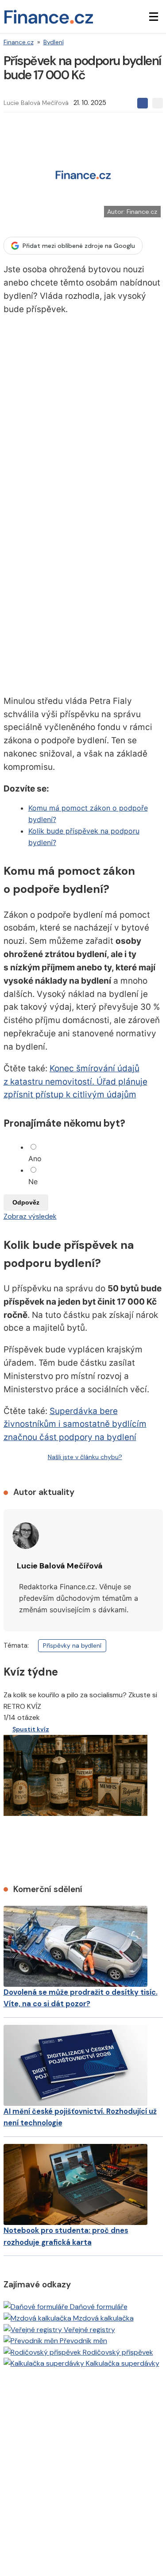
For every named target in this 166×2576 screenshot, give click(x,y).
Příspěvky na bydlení (72, 1645)
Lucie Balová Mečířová (36, 103)
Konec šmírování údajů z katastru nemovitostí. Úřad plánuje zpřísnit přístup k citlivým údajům (75, 1082)
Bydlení (54, 42)
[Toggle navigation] (154, 17)
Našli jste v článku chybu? (85, 1457)
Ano (35, 1159)
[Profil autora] (26, 1536)
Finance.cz (19, 42)
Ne (33, 1182)
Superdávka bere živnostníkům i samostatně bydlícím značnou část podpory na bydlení (75, 1424)
